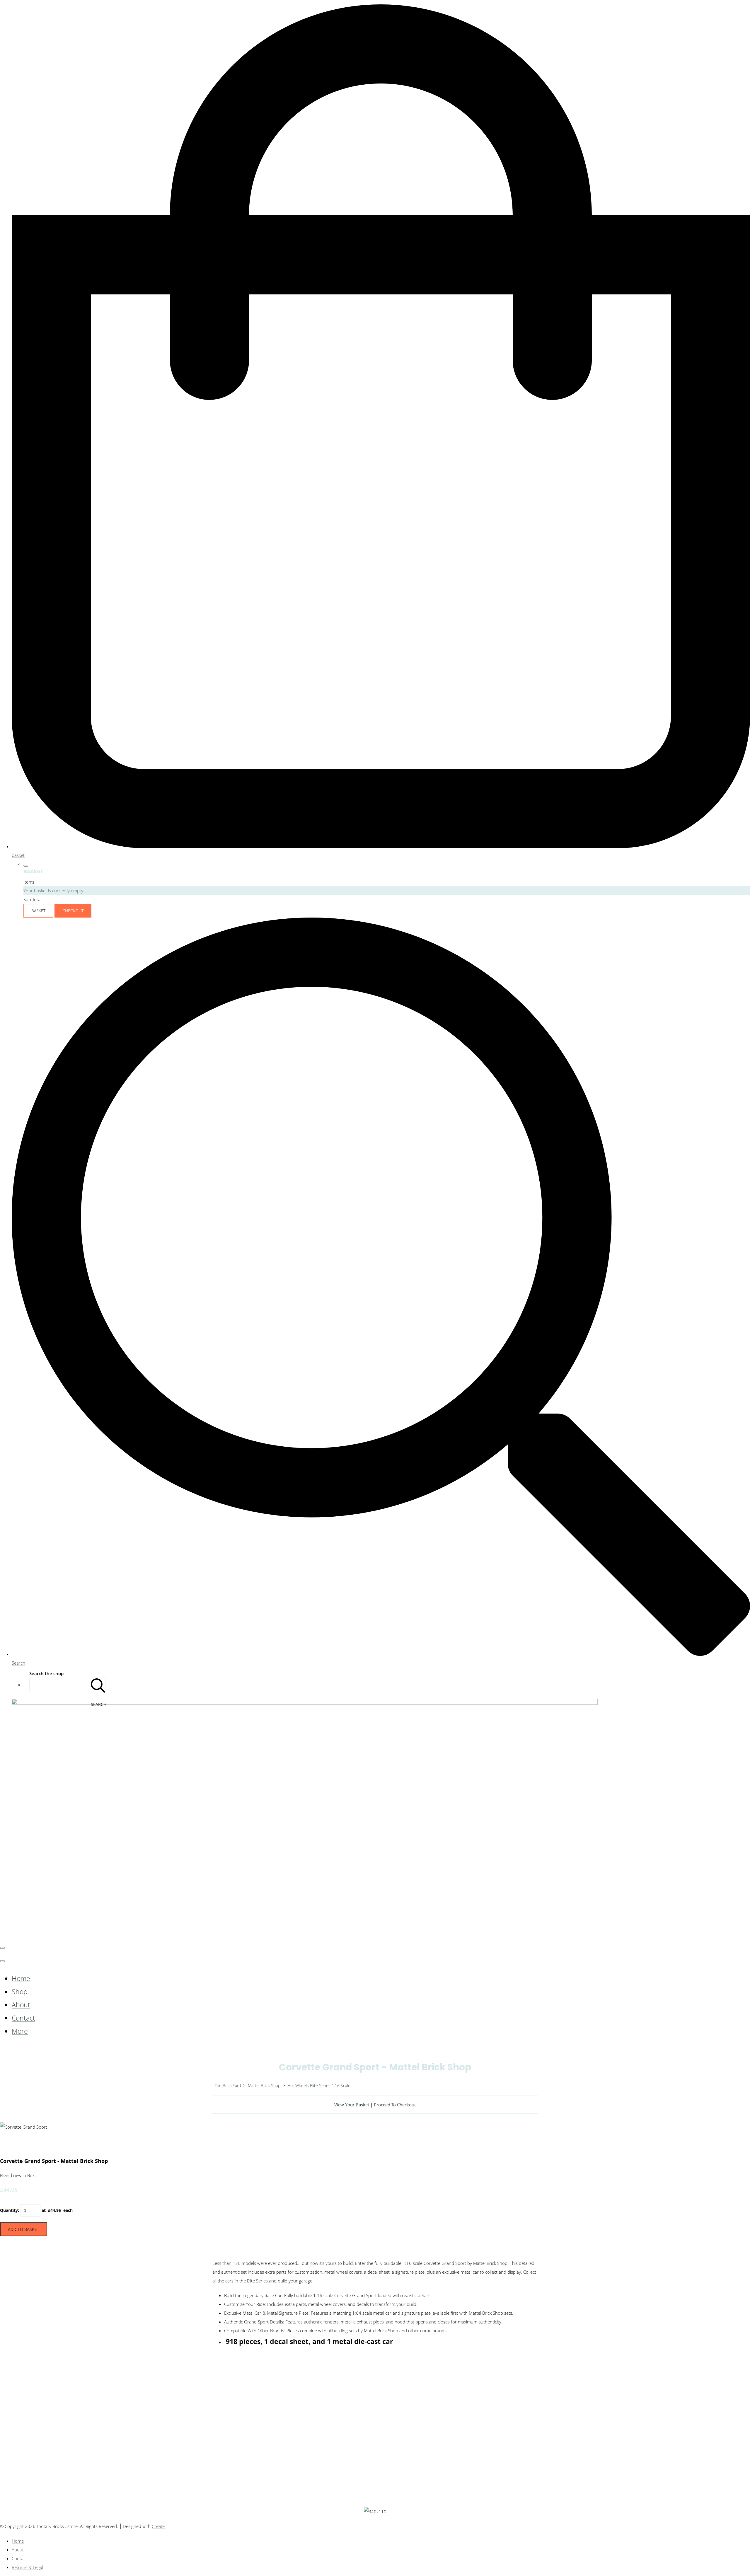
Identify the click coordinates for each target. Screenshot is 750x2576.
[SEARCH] (98, 1685)
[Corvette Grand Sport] (9, 2144)
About (21, 2005)
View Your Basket (352, 2105)
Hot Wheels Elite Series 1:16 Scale (319, 2085)
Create (158, 2526)
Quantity (9, 2210)
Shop (20, 1992)
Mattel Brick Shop (264, 2085)
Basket (38, 911)
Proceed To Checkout (395, 2105)
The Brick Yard (228, 2085)
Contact (23, 2018)
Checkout (73, 911)
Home (21, 1979)
